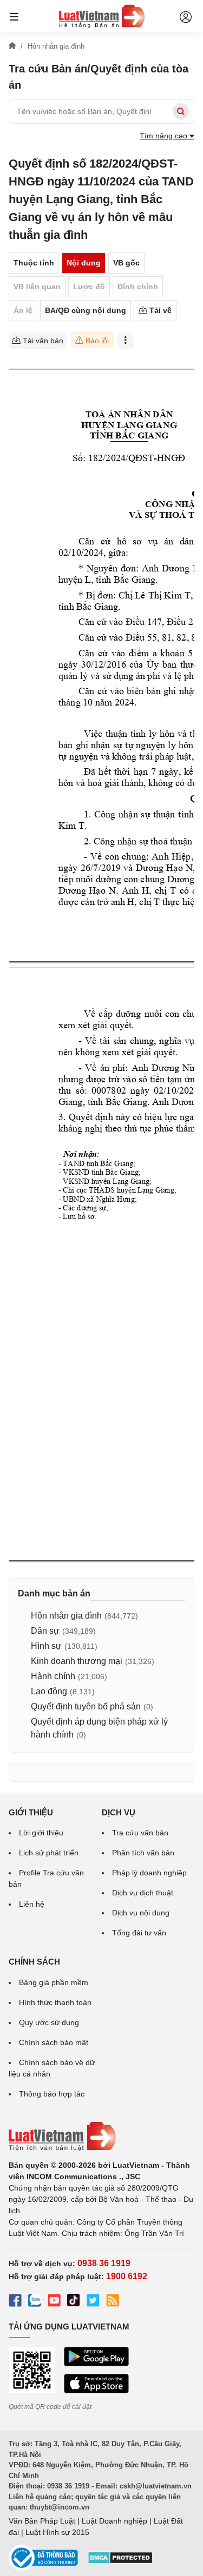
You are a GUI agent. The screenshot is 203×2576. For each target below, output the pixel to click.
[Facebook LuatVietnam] (15, 2302)
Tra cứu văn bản (140, 1833)
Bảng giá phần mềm (54, 1982)
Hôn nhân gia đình (66, 1616)
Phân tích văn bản (143, 1853)
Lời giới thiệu (41, 1833)
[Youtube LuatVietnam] (54, 2302)
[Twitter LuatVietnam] (93, 2302)
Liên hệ (32, 1904)
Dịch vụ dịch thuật (143, 1893)
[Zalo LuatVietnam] (35, 2302)
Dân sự (45, 1631)
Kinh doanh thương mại (77, 1661)
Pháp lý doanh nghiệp (149, 1873)
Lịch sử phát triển (49, 1853)
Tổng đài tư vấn (139, 1933)
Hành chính (53, 1676)
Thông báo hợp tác (52, 2094)
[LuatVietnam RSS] (113, 2302)
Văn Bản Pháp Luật (42, 2521)
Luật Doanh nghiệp (114, 2521)
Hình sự (46, 1646)
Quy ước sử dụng (49, 2022)
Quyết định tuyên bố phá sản (86, 1706)
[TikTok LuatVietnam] (74, 2302)
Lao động (49, 1691)
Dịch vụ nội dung (141, 1913)
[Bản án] (102, 16)
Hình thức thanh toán (55, 2002)
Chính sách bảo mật (54, 2042)
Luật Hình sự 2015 (57, 2532)
